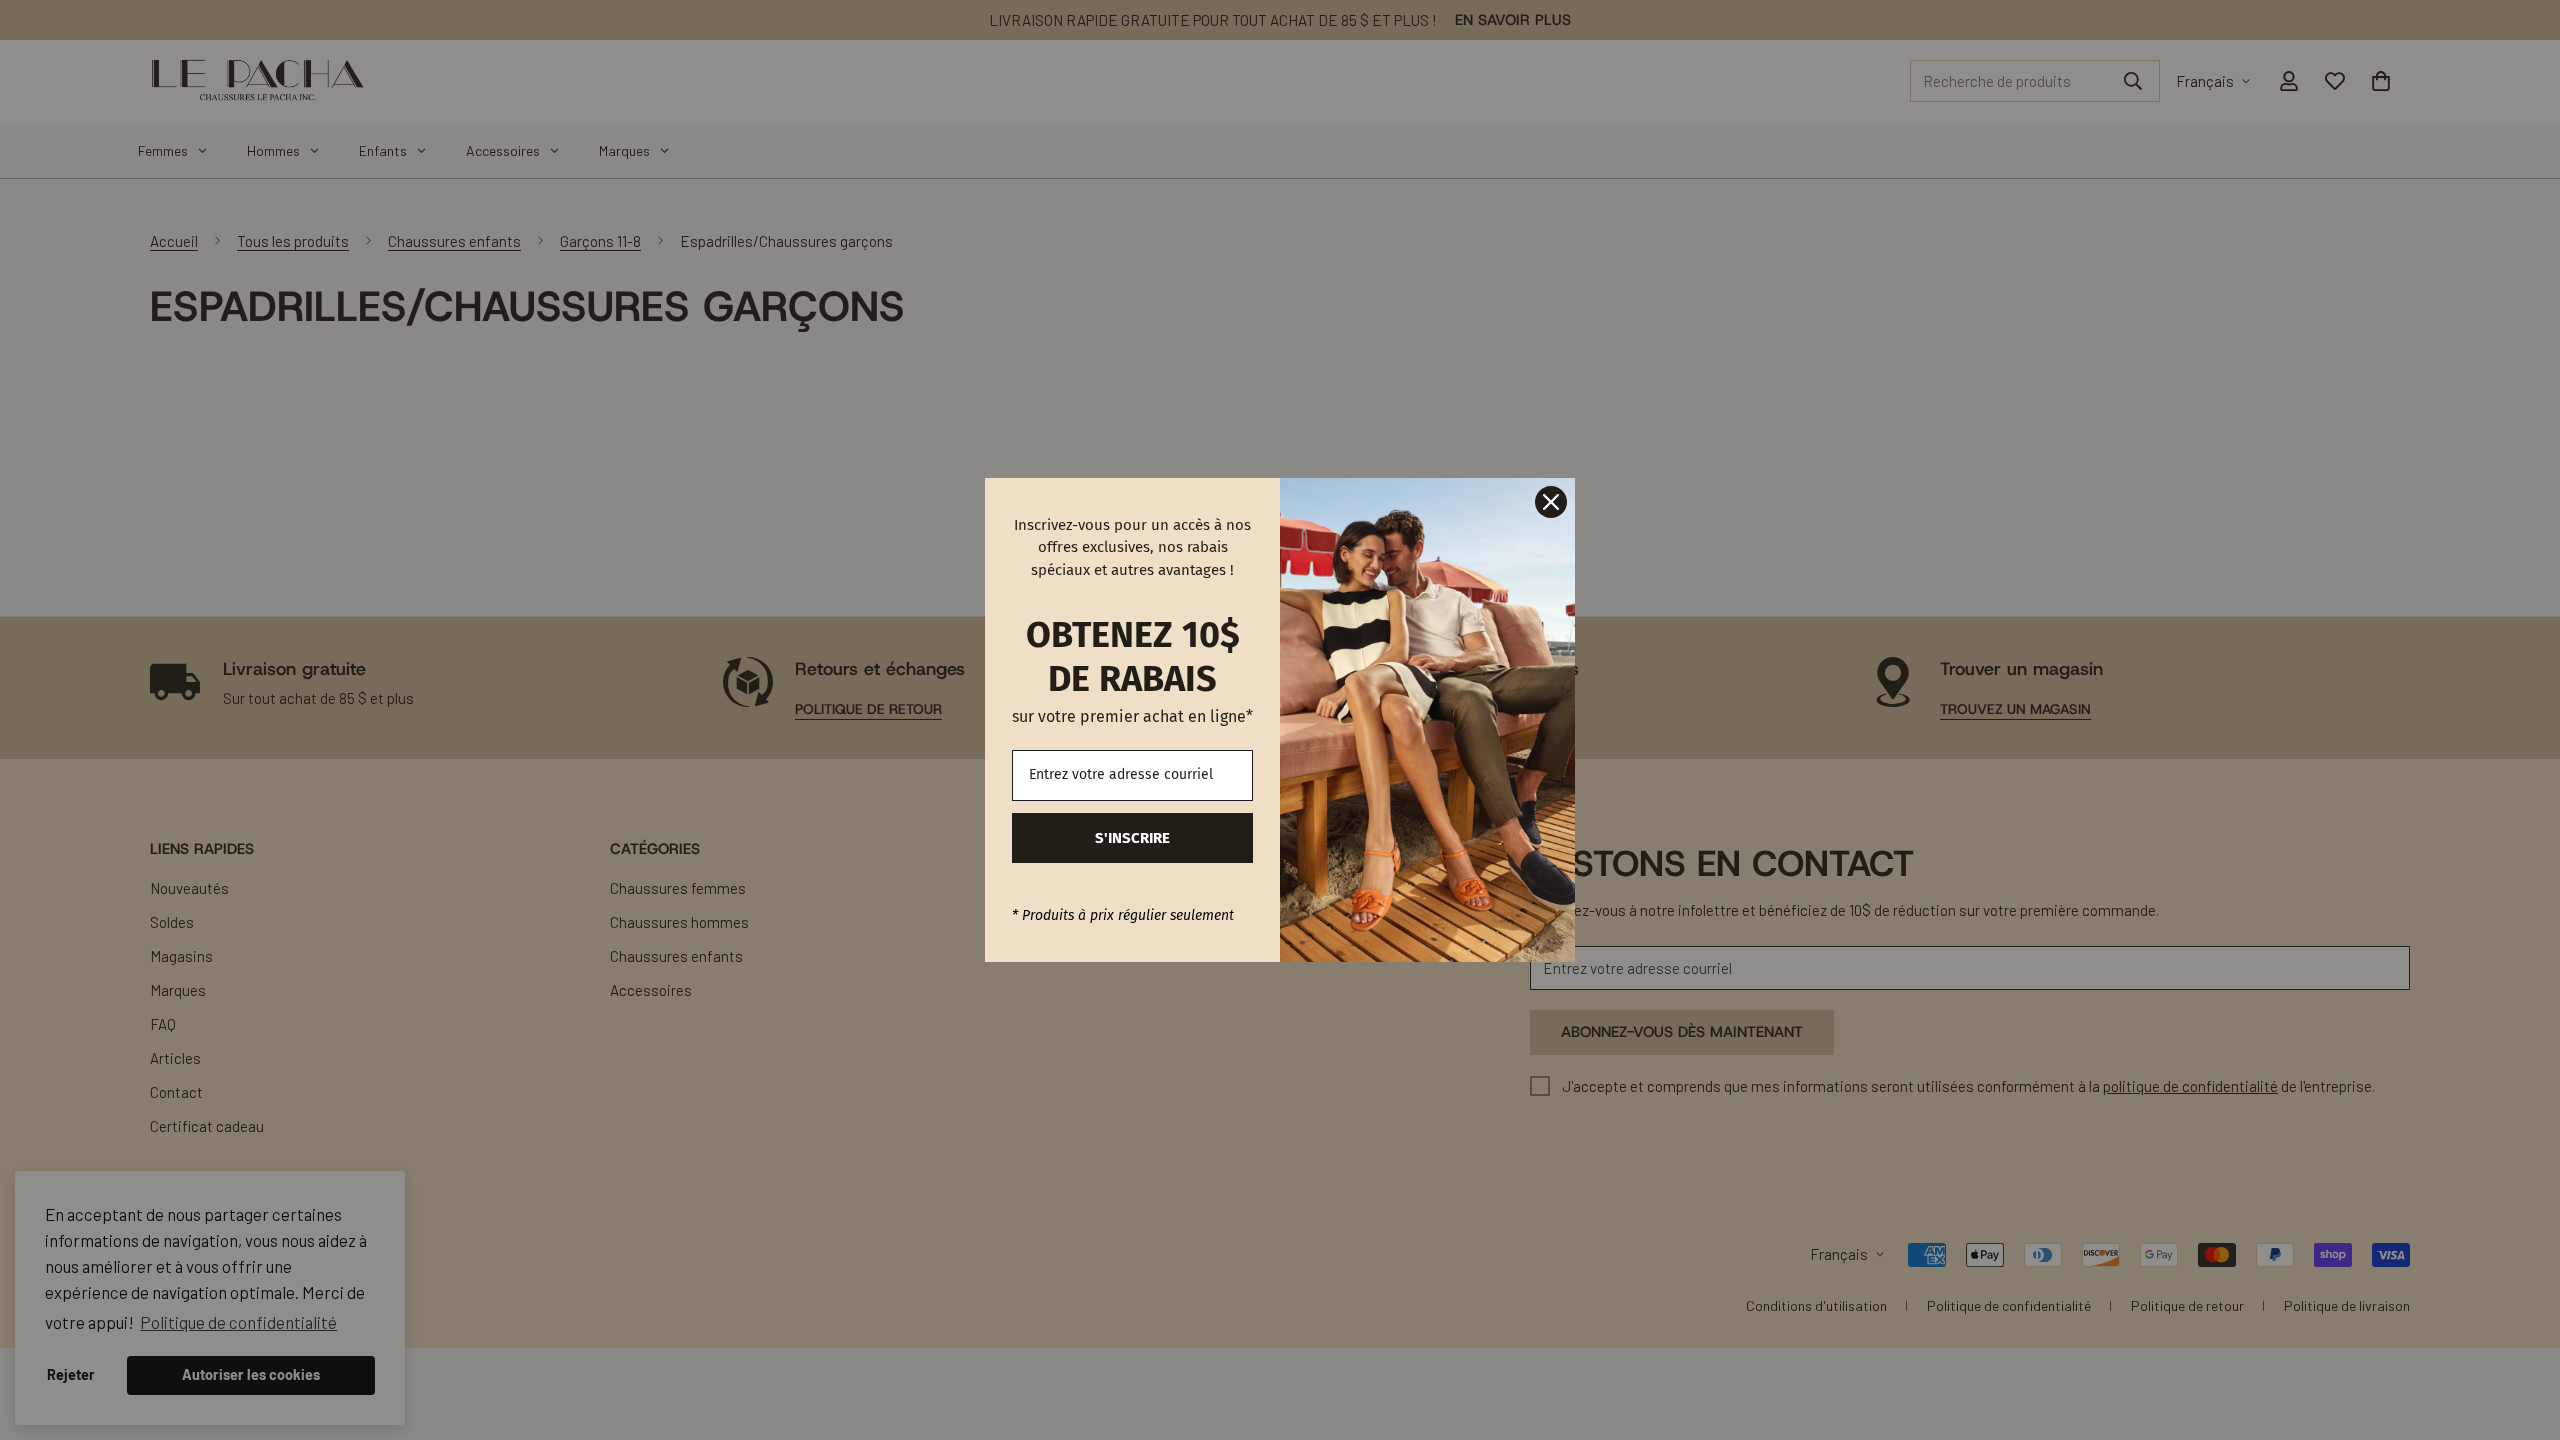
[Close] (1551, 502)
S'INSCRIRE (1132, 838)
